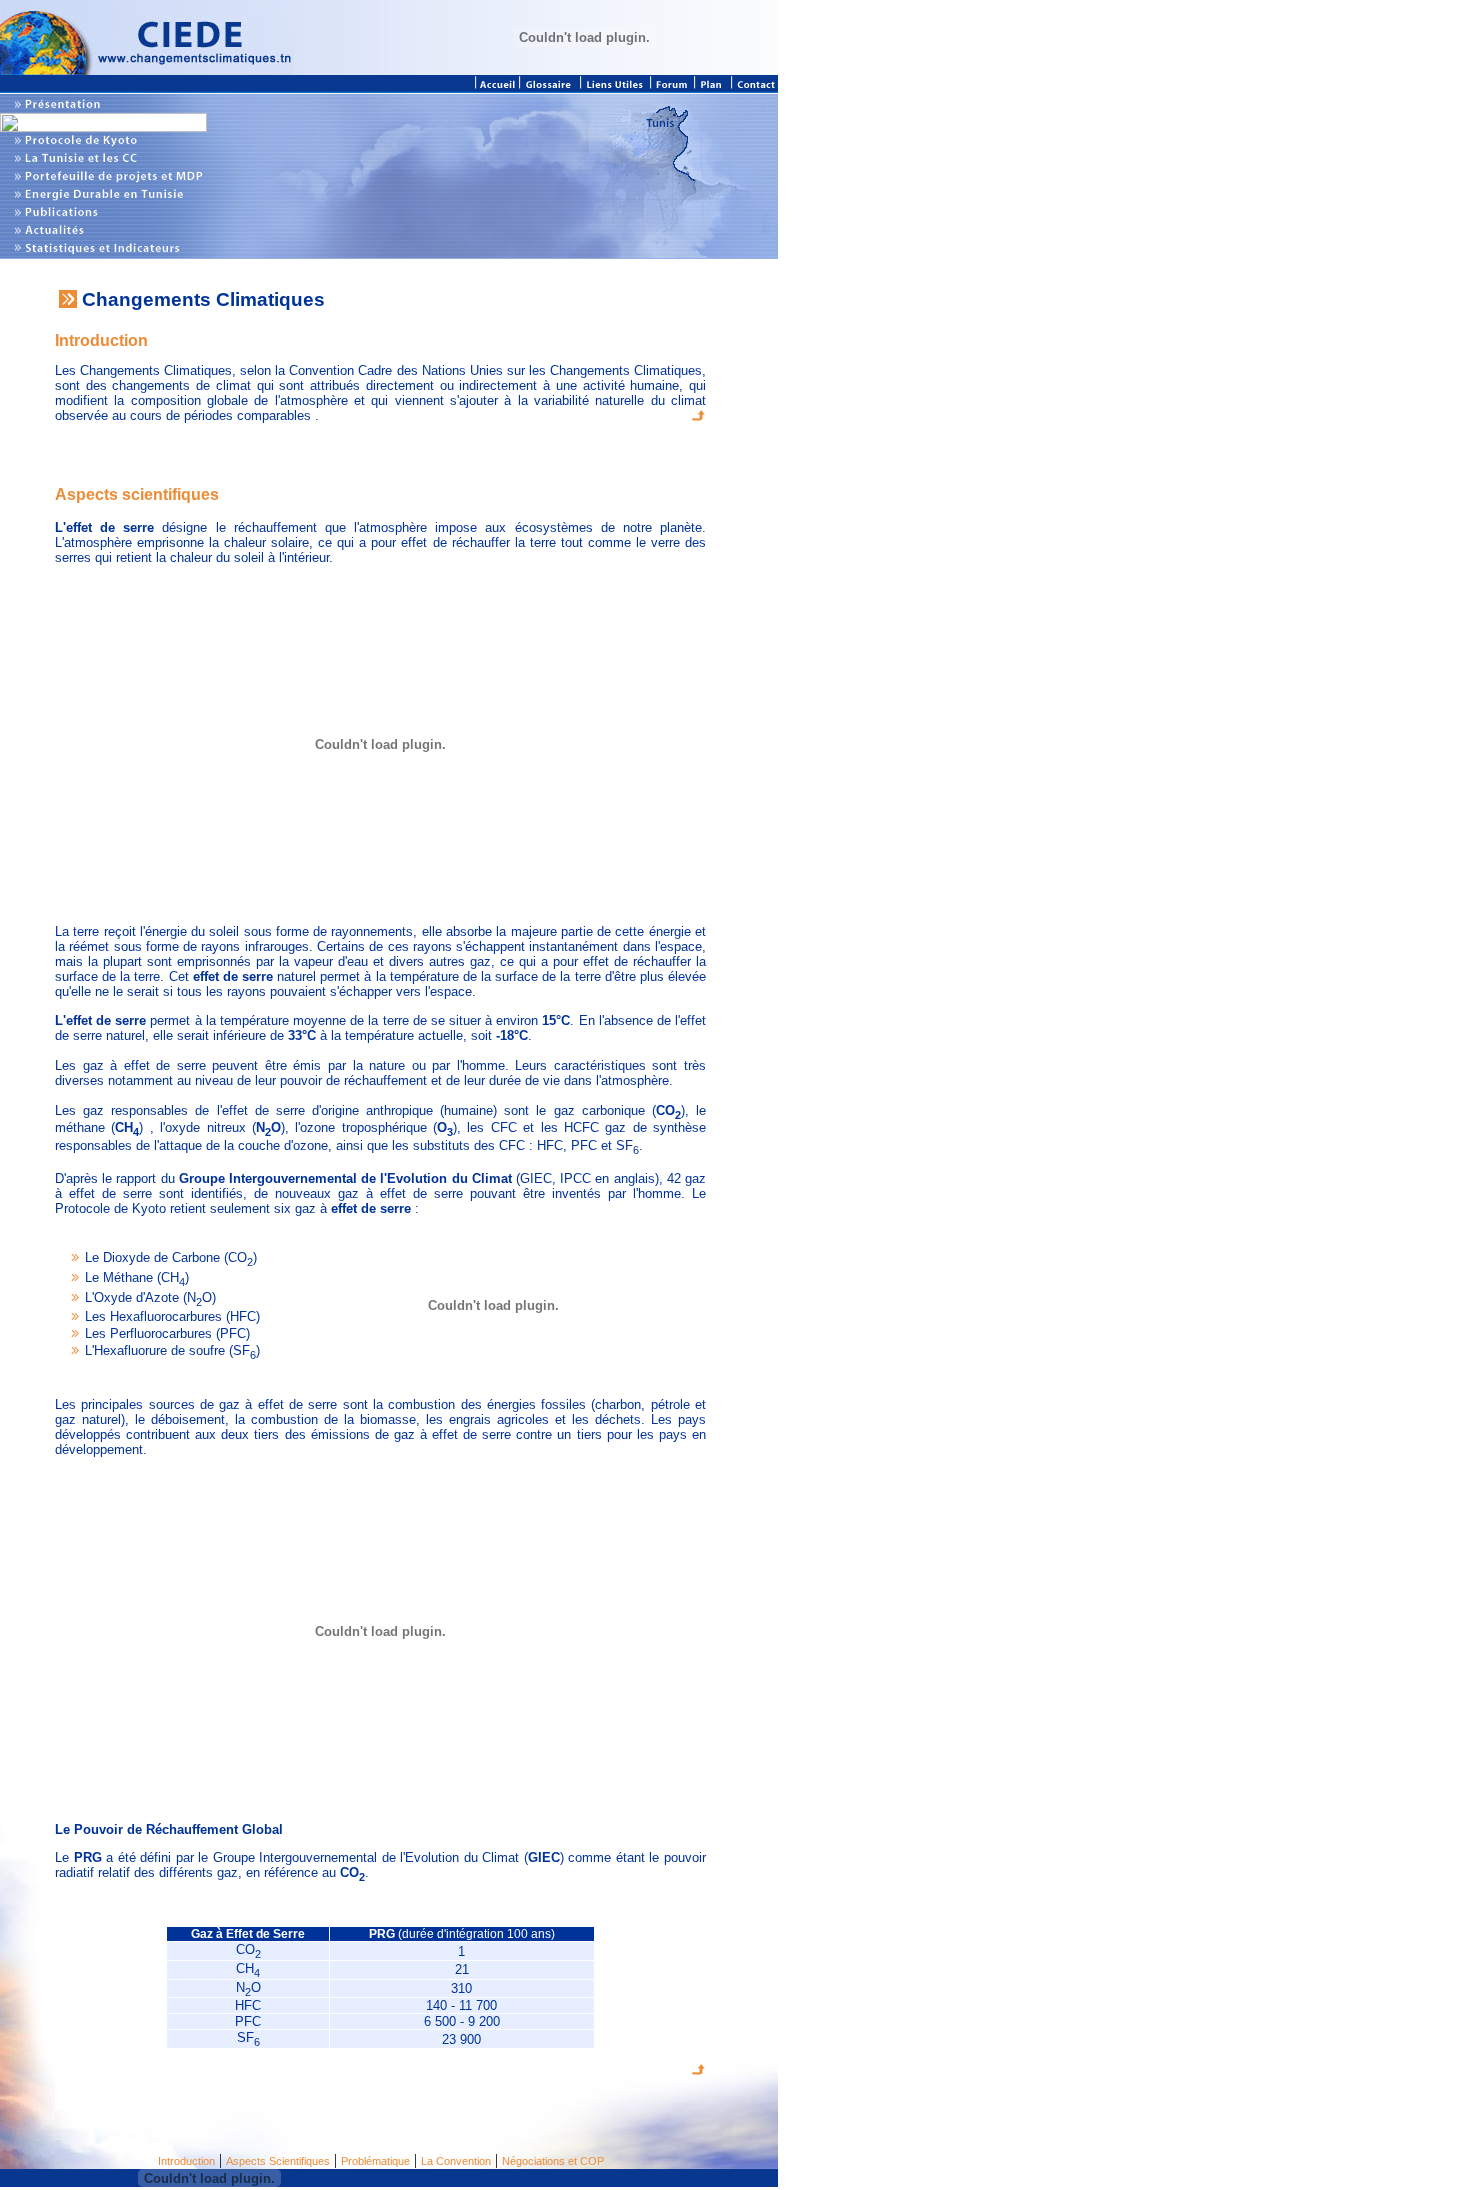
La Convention (456, 2161)
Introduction (186, 2161)
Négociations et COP (553, 2161)
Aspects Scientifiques (278, 2161)
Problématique (375, 2161)
